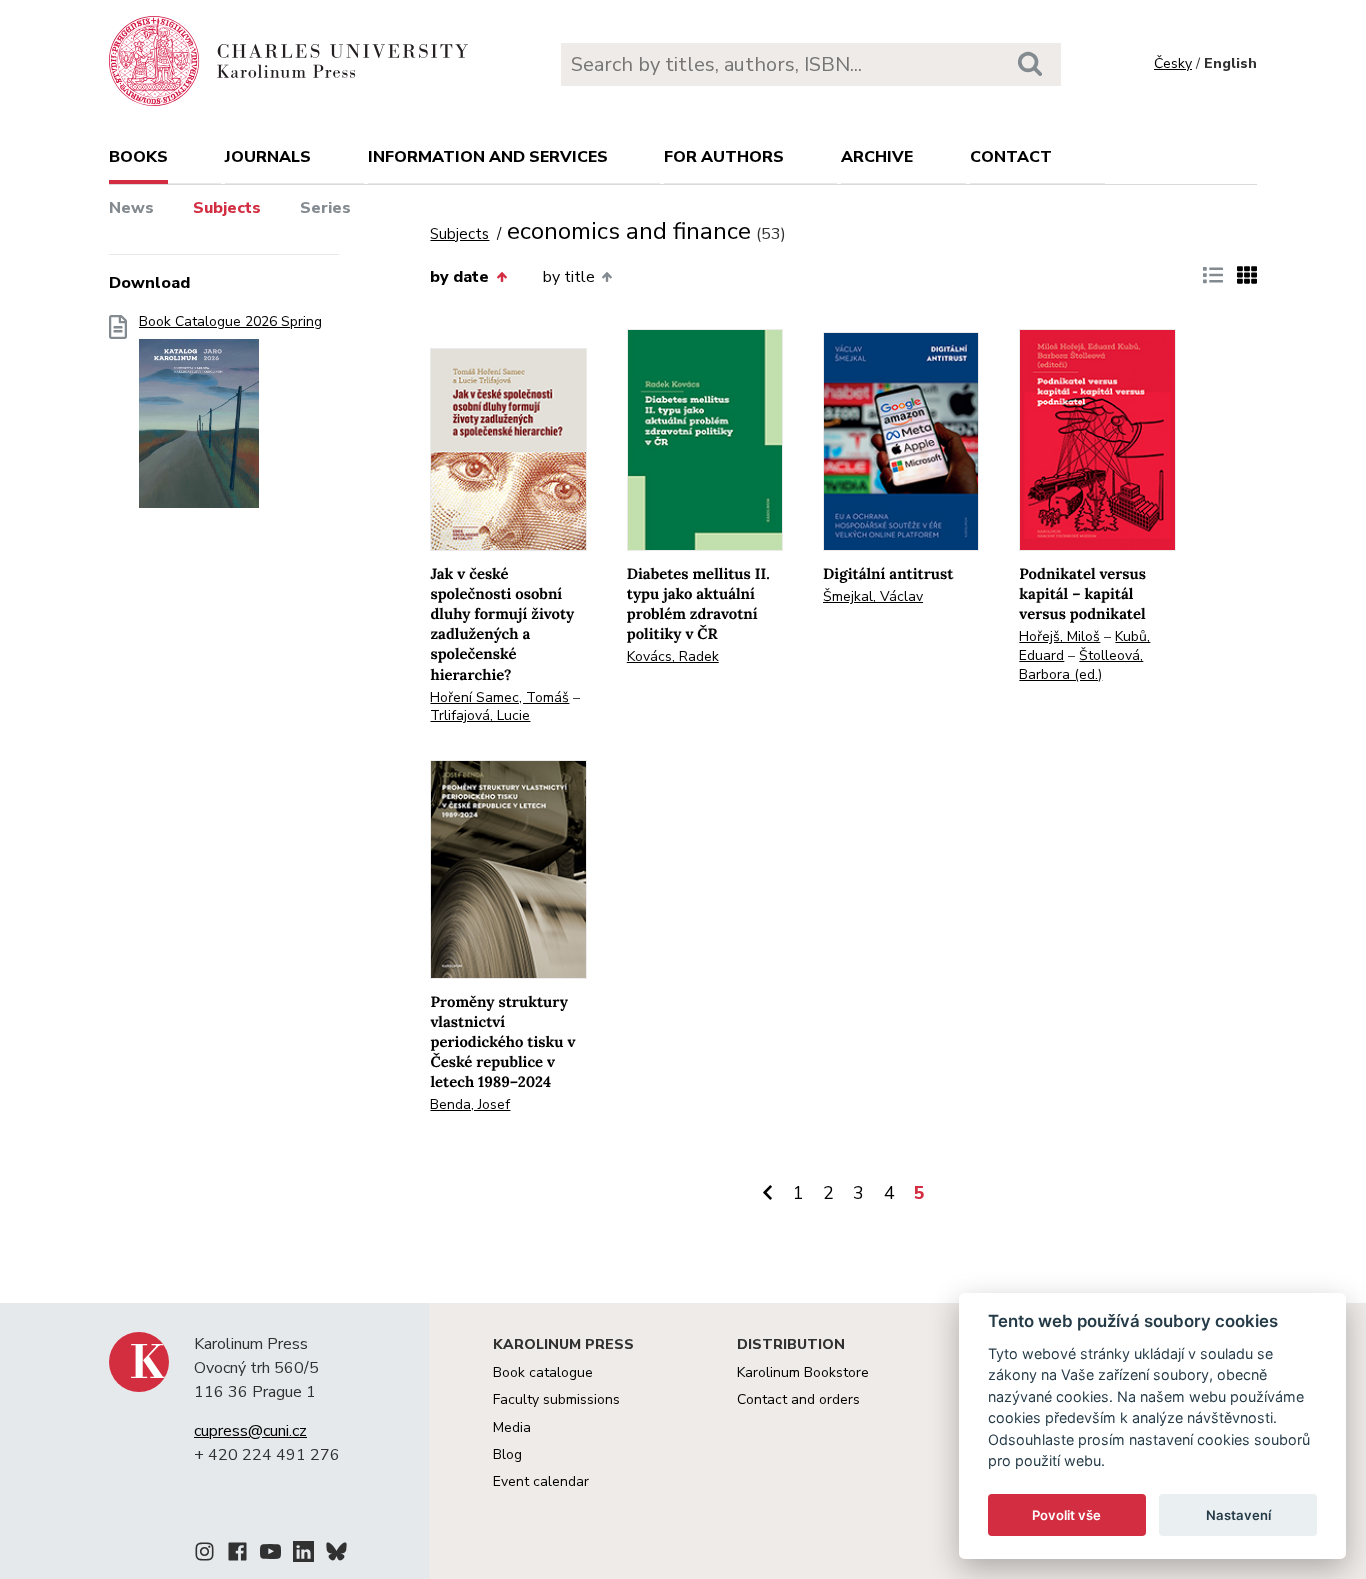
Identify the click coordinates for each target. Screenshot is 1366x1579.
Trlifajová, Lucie (480, 715)
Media (512, 1427)
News (131, 208)
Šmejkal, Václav (873, 596)
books (138, 157)
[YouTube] (270, 1555)
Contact (1011, 157)
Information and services (488, 157)
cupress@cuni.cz (250, 1431)
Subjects (227, 208)
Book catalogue (543, 1372)
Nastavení (1238, 1515)
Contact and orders (798, 1399)
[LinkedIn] (303, 1555)
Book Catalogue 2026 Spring (230, 322)
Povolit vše (1066, 1515)
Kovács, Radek (673, 656)
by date (459, 277)
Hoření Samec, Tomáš (499, 697)
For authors (724, 157)
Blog (507, 1454)
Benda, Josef (470, 1104)
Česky (1173, 63)
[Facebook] (237, 1555)
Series (325, 208)
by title (569, 277)
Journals (268, 157)
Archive (877, 157)
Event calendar (541, 1481)
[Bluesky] (336, 1555)
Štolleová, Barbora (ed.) (1081, 665)
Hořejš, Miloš (1059, 636)
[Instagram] (204, 1555)
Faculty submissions (556, 1399)
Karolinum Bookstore (803, 1372)
